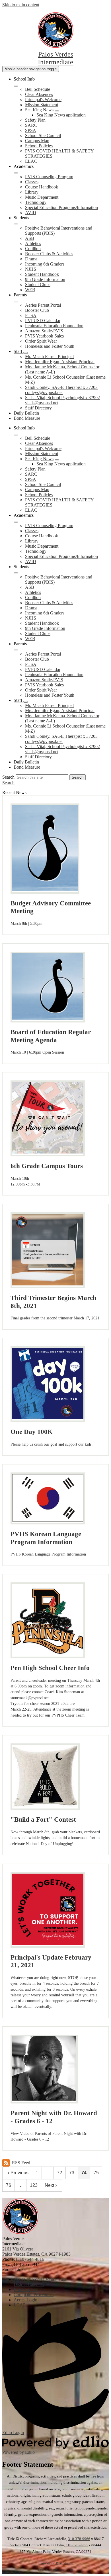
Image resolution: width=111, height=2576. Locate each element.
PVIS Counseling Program (49, 177)
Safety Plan (35, 120)
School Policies (39, 146)
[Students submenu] (16, 224)
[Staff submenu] (26, 353)
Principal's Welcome (43, 100)
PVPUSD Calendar (43, 321)
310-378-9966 (79, 2539)
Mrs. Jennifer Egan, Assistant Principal (60, 362)
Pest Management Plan (56, 2569)
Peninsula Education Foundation (54, 326)
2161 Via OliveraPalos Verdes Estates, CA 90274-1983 (36, 2252)
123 (34, 2185)
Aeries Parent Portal (43, 305)
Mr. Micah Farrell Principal (49, 356)
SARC (31, 125)
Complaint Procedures (55, 2563)
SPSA (31, 130)
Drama (31, 259)
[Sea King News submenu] (57, 111)
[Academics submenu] (16, 173)
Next (49, 2185)
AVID (31, 213)
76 (9, 2185)
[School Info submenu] (16, 86)
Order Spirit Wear (41, 341)
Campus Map (37, 141)
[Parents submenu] (16, 302)
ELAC (31, 161)
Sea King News (39, 110)
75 (96, 2173)
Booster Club (37, 310)
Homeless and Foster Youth (50, 346)
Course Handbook (42, 187)
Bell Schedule (38, 89)
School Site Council (43, 135)
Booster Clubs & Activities (49, 254)
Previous (19, 2173)
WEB (30, 290)
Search (8, 777)
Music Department (42, 197)
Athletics (33, 243)
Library (32, 192)
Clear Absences (39, 94)
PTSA (31, 315)
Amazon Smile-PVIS (44, 331)
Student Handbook (42, 274)
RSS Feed (21, 2163)
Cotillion (33, 249)
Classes (32, 182)
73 (72, 2173)
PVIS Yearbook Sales (44, 336)
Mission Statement (42, 105)
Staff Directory (38, 408)
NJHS (31, 269)
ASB (30, 238)
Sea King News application (61, 115)
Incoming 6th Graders (45, 264)
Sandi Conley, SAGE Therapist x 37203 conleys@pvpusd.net (61, 390)
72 (59, 2173)
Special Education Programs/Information (61, 207)
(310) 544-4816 (30, 2259)
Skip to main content (21, 5)
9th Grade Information (45, 279)
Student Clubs (38, 285)
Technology (36, 202)
